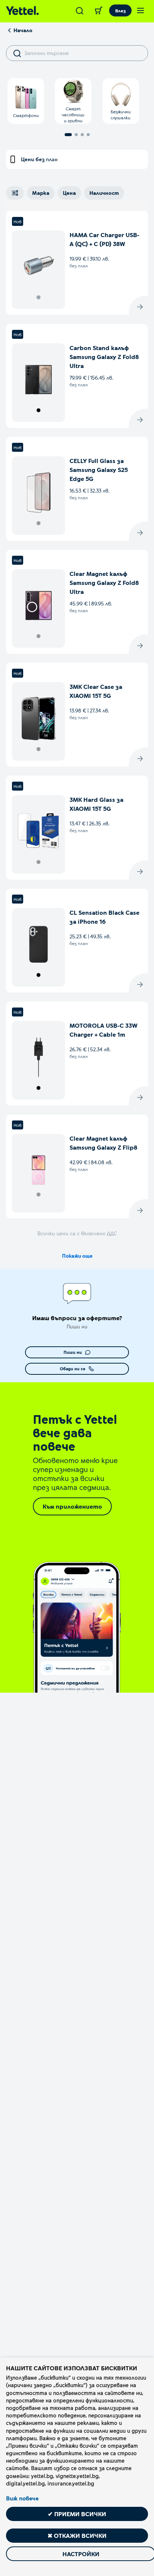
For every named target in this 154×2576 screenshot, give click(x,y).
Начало (23, 30)
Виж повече (22, 2498)
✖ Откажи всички (77, 2535)
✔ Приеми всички (77, 2514)
